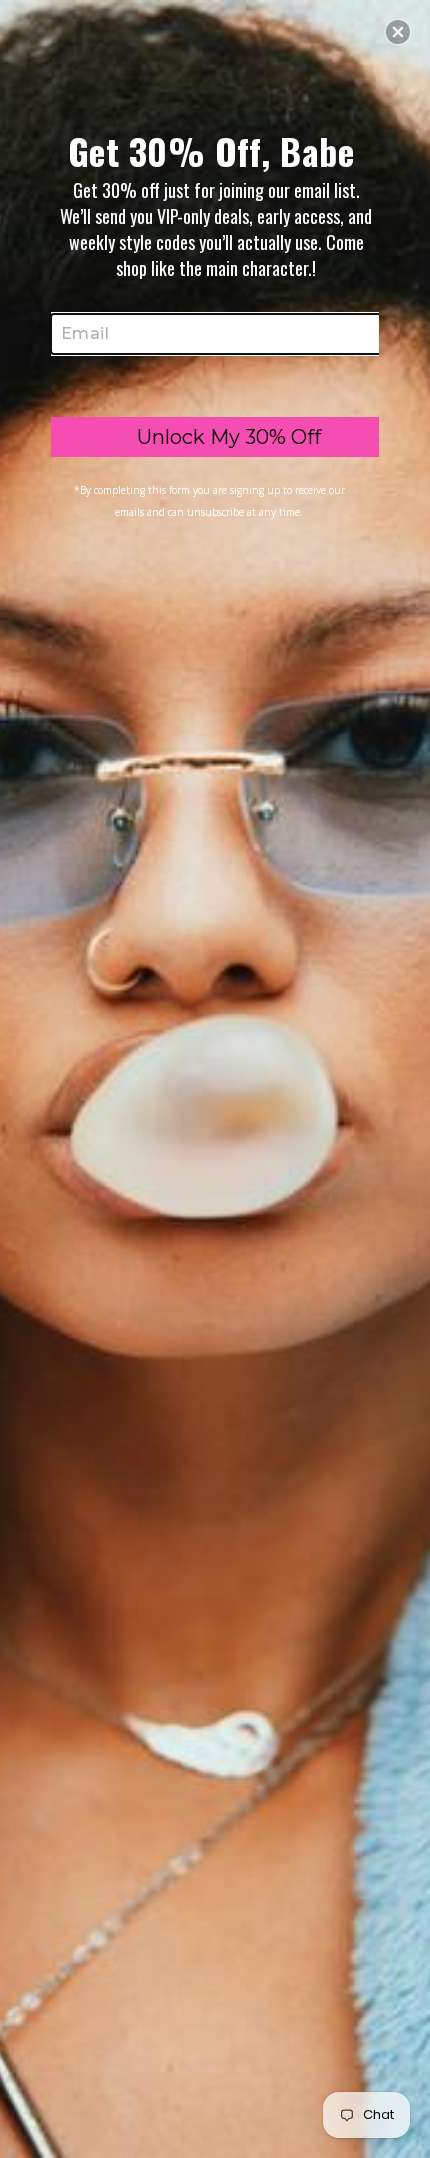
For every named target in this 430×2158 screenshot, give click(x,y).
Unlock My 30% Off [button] (229, 437)
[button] (398, 32)
